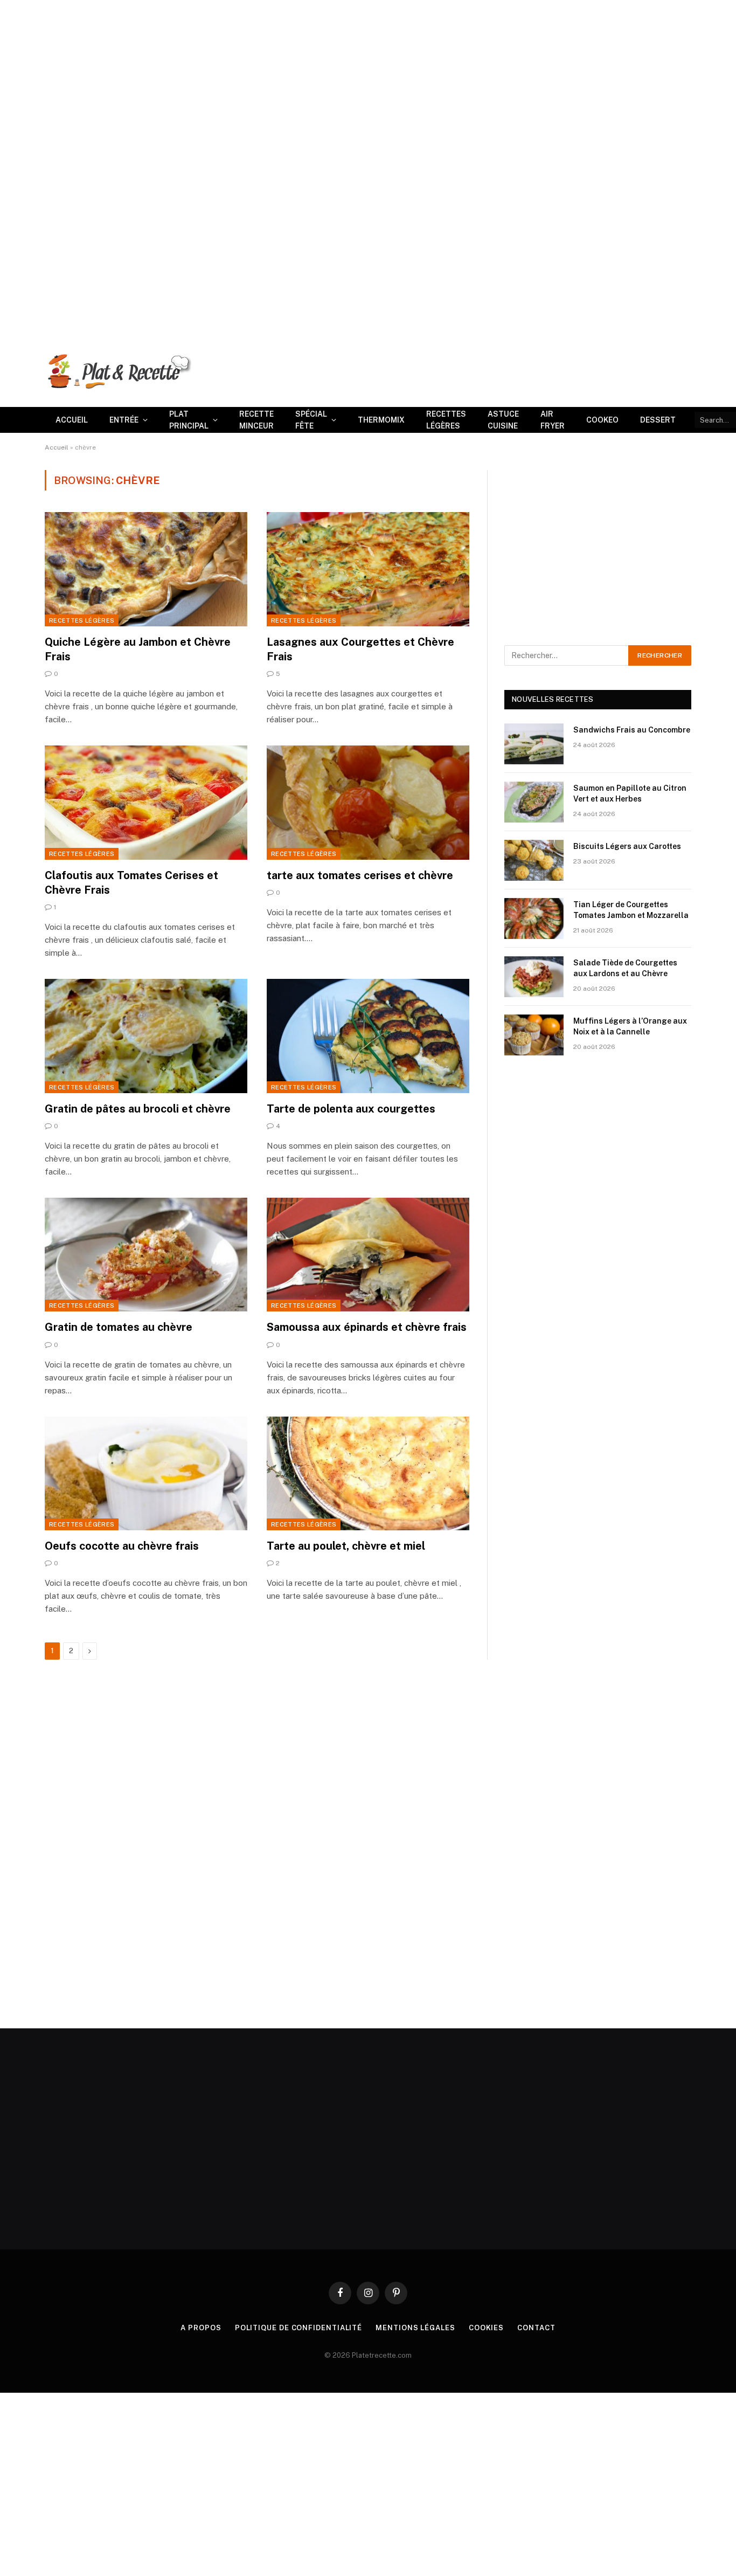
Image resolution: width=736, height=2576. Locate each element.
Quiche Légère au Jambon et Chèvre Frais (138, 649)
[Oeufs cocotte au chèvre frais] (146, 1474)
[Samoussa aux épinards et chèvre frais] (368, 1255)
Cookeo (602, 420)
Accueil (72, 420)
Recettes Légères (446, 420)
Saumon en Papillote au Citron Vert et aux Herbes (630, 793)
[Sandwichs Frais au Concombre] (534, 744)
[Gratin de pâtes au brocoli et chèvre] (146, 1036)
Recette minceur (256, 420)
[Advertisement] (323, 75)
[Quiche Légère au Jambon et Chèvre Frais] (146, 569)
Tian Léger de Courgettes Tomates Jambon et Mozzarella (631, 910)
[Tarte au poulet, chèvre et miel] (368, 1474)
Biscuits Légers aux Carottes (627, 846)
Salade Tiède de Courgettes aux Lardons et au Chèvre (625, 968)
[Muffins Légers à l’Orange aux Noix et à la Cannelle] (534, 1035)
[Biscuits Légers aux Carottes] (534, 860)
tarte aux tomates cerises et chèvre (360, 875)
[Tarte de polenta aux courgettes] (368, 1036)
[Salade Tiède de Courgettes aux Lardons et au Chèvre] (534, 977)
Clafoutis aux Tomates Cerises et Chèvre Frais (131, 883)
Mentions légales (415, 2328)
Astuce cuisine (503, 420)
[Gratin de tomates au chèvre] (146, 1255)
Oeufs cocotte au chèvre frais (122, 1546)
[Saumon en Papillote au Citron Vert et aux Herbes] (534, 802)
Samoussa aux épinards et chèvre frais (367, 1327)
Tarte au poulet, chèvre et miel (346, 1546)
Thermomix (381, 420)
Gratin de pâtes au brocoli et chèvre (138, 1109)
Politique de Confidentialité (298, 2328)
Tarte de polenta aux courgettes (351, 1109)
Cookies (486, 2328)
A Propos (201, 2328)
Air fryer (553, 420)
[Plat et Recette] (118, 371)
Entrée (124, 420)
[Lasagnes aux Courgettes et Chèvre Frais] (368, 569)
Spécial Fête (311, 420)
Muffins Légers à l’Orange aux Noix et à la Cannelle (630, 1026)
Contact (536, 2328)
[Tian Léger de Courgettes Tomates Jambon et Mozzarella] (534, 918)
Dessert (658, 420)
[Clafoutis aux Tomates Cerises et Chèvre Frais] (146, 803)
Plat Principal (189, 420)
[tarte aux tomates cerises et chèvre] (368, 803)
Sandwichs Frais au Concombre (632, 730)
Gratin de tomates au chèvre (119, 1327)
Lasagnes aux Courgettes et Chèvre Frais (360, 649)
